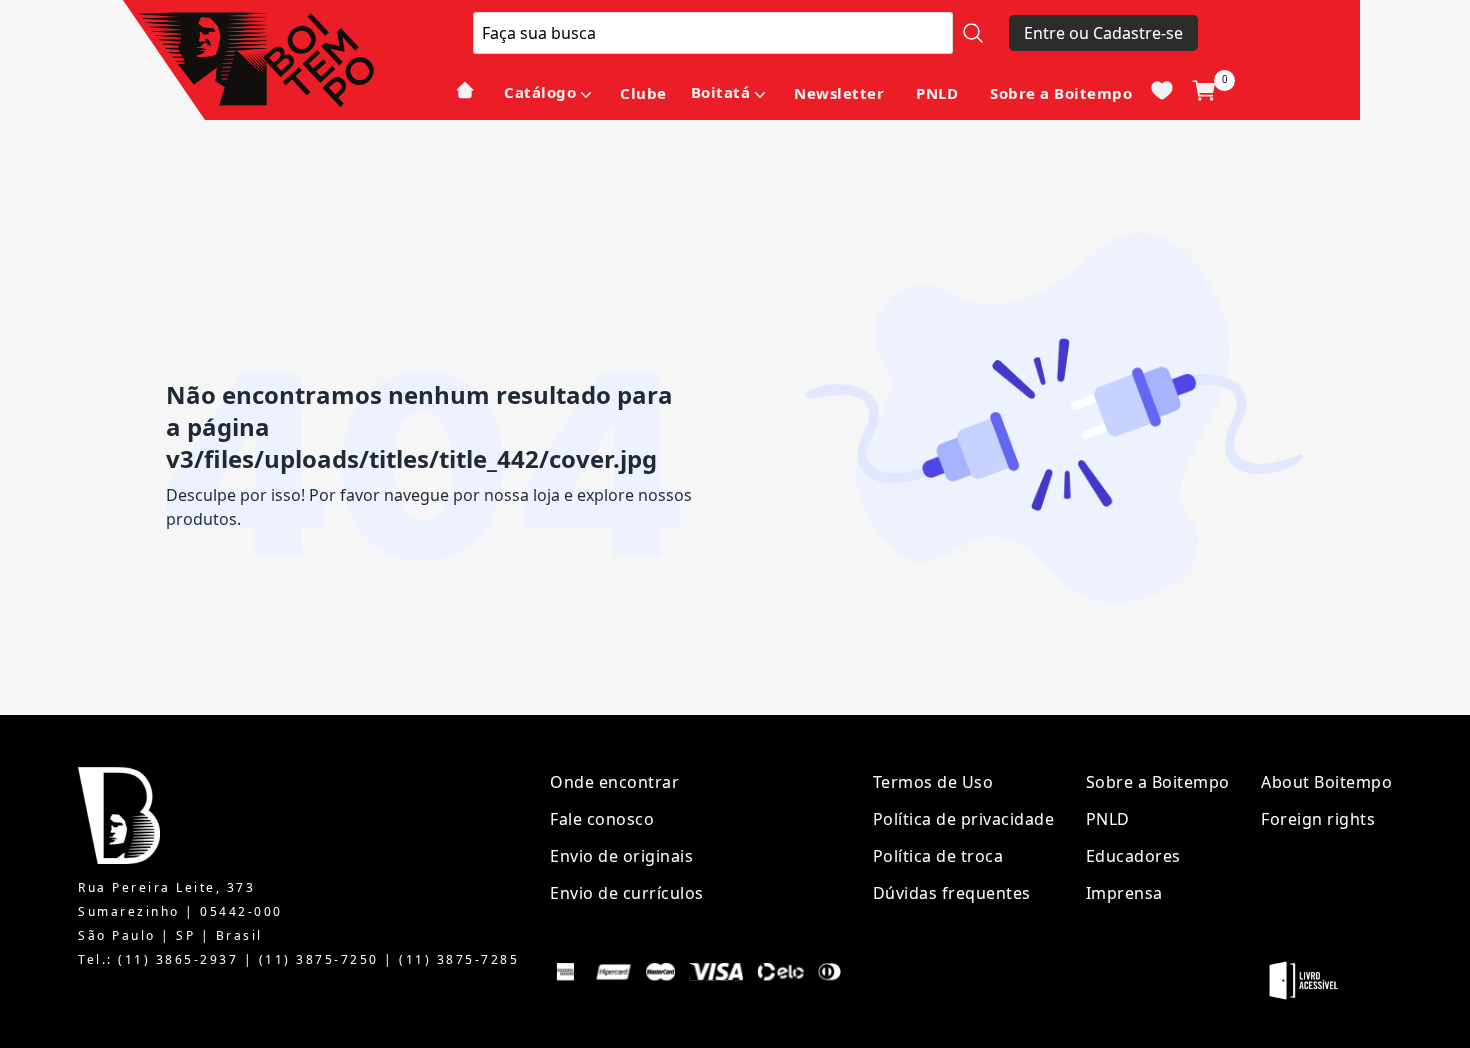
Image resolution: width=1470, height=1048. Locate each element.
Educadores (1133, 856)
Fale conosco (602, 819)
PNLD (937, 93)
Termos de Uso (933, 782)
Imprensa (1124, 893)
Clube (643, 93)
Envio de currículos (627, 893)
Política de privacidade (964, 819)
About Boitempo (1326, 782)
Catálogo (540, 92)
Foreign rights (1318, 819)
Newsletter (839, 93)
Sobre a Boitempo (1061, 93)
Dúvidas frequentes (952, 893)
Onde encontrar (614, 782)
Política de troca (938, 856)
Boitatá (721, 92)
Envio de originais (621, 856)
